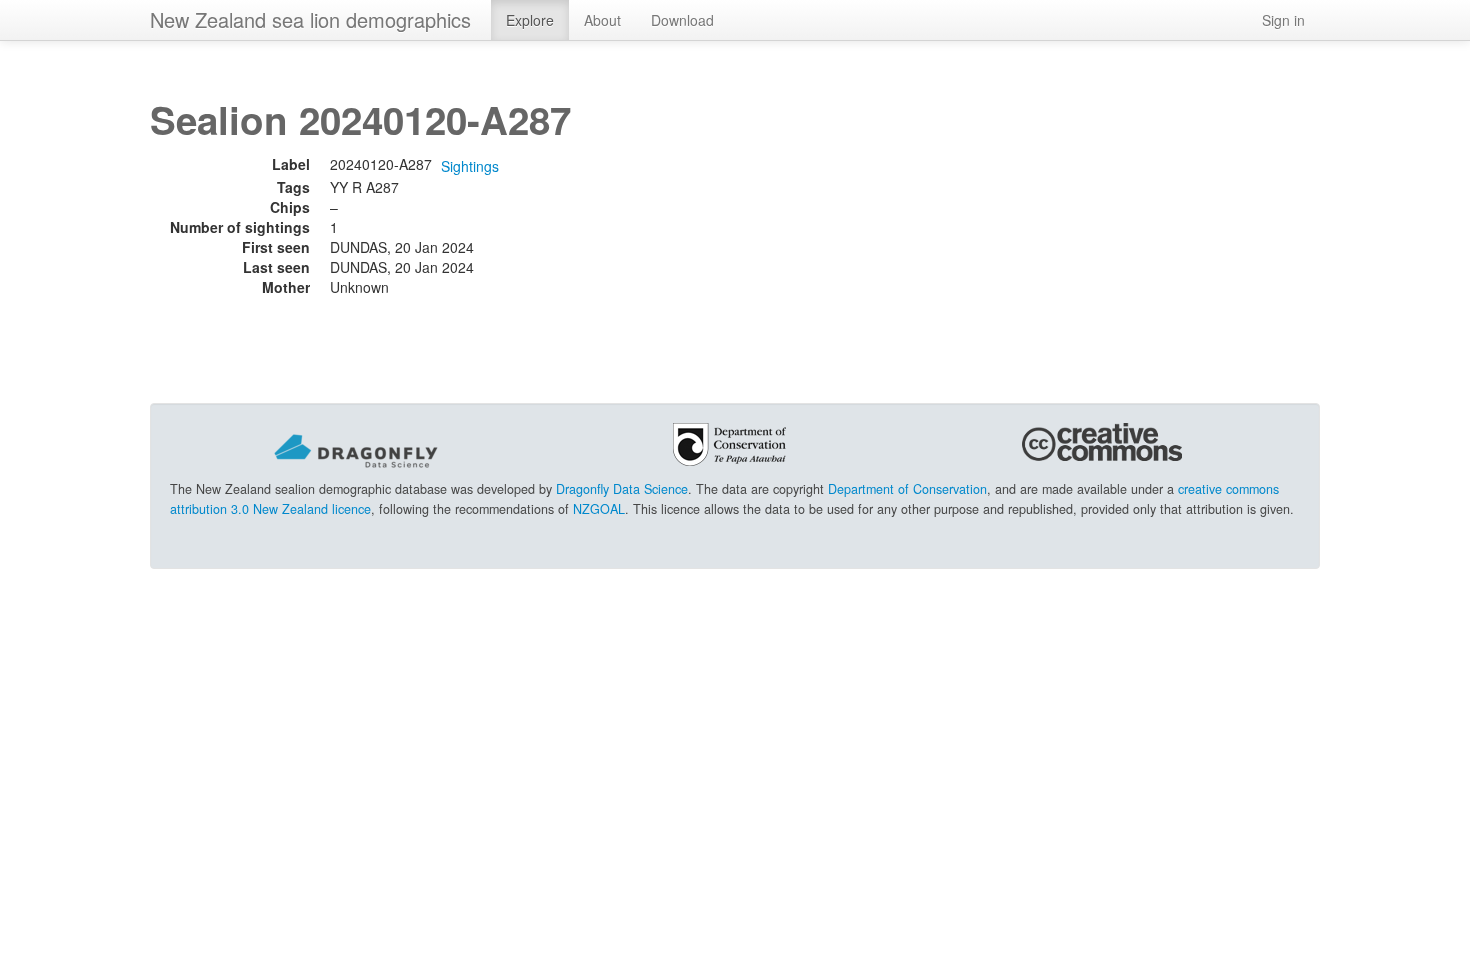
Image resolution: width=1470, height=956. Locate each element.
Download (682, 20)
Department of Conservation (907, 489)
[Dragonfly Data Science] (356, 449)
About (602, 20)
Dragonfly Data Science (622, 489)
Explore (530, 20)
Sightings (470, 166)
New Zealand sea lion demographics (310, 19)
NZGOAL (599, 509)
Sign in (1283, 20)
